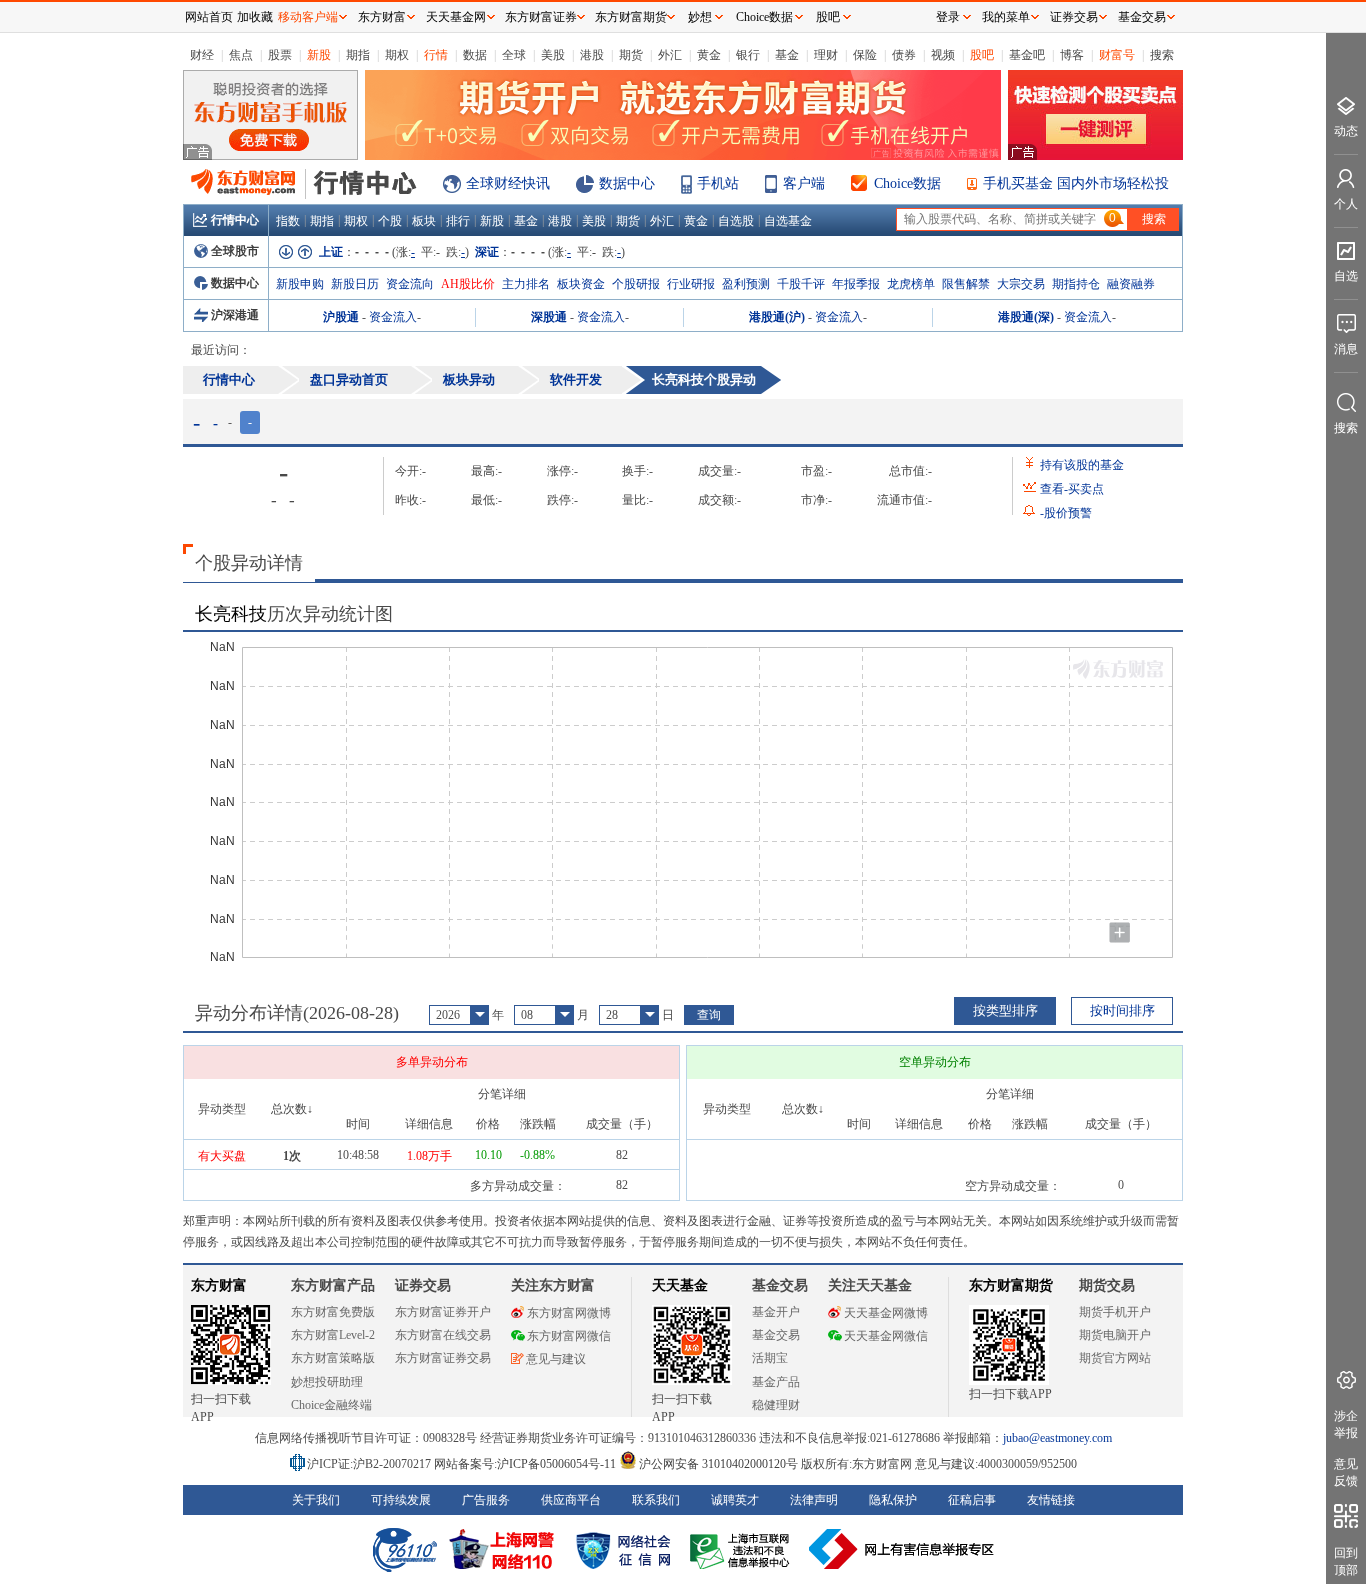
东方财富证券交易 (443, 1358)
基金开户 (776, 1312)
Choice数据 (907, 183)
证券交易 (1074, 17)
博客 (1072, 55)
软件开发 (576, 379)
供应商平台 (571, 1500)
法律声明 (814, 1500)
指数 (288, 221)
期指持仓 (1076, 284)
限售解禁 (966, 284)
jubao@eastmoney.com (1057, 1438)
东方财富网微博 (569, 1313)
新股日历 (355, 284)
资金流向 (410, 284)
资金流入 (393, 317)
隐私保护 (893, 1500)
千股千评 (801, 284)
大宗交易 (1021, 284)
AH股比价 (468, 284)
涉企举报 (1346, 1424)
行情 (436, 55)
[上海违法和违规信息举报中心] (743, 1549)
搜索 (1162, 55)
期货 (631, 55)
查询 (709, 1015)
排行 (458, 221)
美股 (553, 55)
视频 (943, 55)
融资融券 (1131, 284)
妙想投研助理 (327, 1382)
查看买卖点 (1072, 489)
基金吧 (1027, 55)
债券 (904, 55)
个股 (390, 221)
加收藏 (255, 17)
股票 (280, 55)
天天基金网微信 (886, 1336)
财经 (202, 55)
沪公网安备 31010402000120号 (718, 1464)
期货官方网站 (1115, 1358)
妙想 (700, 17)
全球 (514, 55)
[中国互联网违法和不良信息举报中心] (902, 1549)
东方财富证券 (541, 17)
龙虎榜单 (911, 284)
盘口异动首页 (349, 379)
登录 (948, 17)
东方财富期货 (1011, 1285)
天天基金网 (456, 17)
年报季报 (856, 284)
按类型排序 (1005, 1010)
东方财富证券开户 (443, 1312)
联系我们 (656, 1500)
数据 (475, 55)
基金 (787, 55)
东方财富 (219, 1285)
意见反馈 (1346, 1472)
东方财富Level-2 (333, 1335)
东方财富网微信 (569, 1336)
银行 (748, 55)
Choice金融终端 (331, 1405)
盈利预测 (746, 284)
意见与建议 (556, 1359)
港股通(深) (1026, 317)
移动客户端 (308, 17)
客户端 (804, 183)
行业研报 (691, 284)
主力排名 (526, 284)
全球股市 (235, 251)
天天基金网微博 (886, 1313)
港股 (592, 55)
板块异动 (469, 379)
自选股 (736, 221)
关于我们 (316, 1500)
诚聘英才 (735, 1500)
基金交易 (776, 1335)
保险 (865, 55)
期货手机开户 (1115, 1312)
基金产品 (776, 1382)
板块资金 (581, 284)
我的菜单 (1006, 17)
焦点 (241, 55)
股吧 (982, 55)
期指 (358, 55)
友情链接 (1051, 1500)
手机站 (718, 183)
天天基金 (680, 1285)
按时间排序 (1122, 1010)
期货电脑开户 (1115, 1335)
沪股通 (341, 317)
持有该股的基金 (1082, 465)
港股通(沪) (777, 317)
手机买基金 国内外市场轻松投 (1076, 183)
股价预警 (1066, 513)
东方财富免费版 (333, 1312)
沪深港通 (235, 315)
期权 (397, 55)
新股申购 (300, 284)
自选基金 (788, 221)
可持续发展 (401, 1500)
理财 (826, 55)
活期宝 (770, 1358)
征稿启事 (972, 1500)
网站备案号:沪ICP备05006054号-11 (526, 1464)
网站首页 (209, 17)
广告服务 (486, 1500)
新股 (319, 55)
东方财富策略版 (333, 1358)
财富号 (1117, 55)
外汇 (670, 55)
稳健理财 (776, 1405)
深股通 (549, 317)
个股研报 (636, 284)
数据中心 (627, 183)
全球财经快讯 (508, 183)
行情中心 (235, 220)
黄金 (709, 55)
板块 (424, 221)
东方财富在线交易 (443, 1335)
